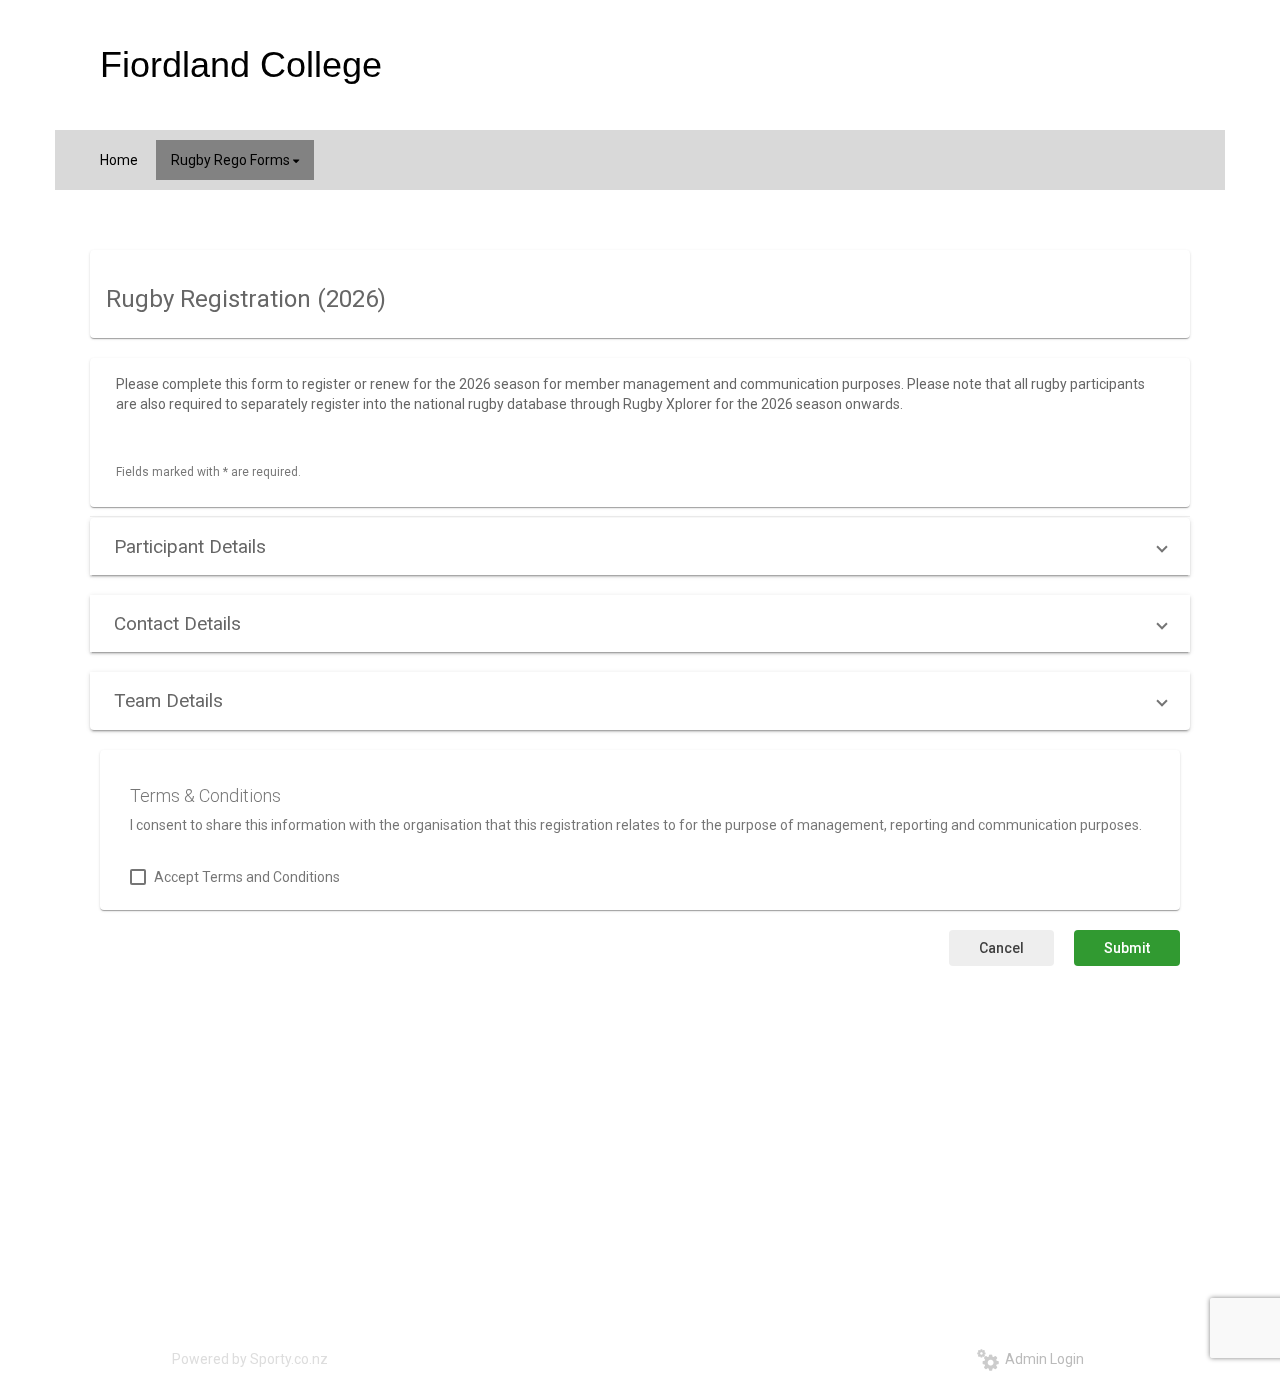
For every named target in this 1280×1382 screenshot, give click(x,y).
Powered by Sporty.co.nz (250, 1359)
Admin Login (1041, 1359)
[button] (640, 546)
